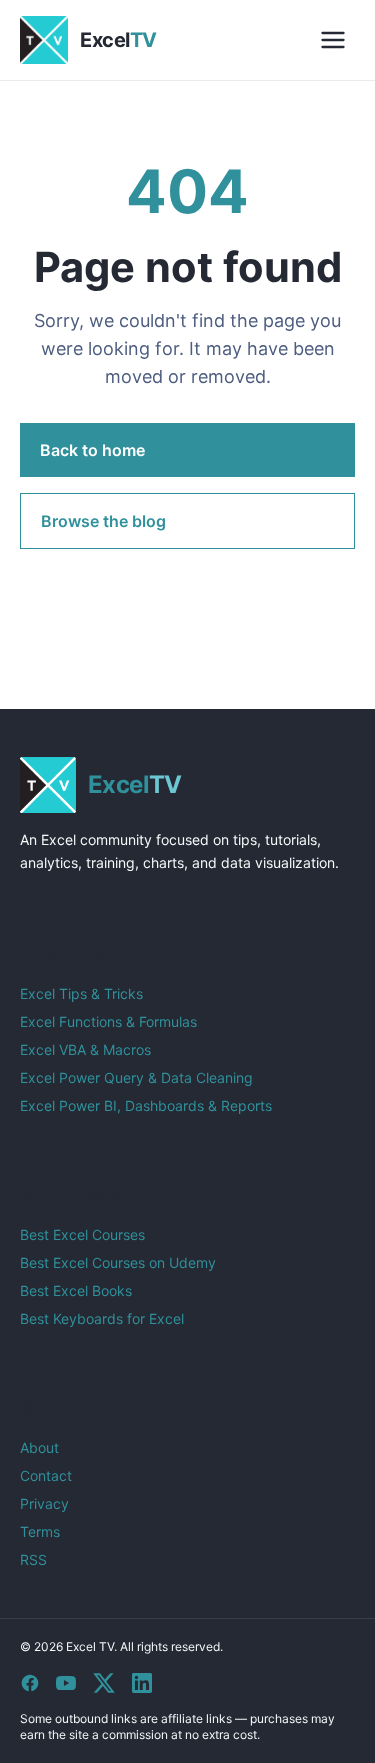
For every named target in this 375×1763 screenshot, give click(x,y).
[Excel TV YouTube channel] (66, 1683)
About (39, 1447)
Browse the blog (103, 521)
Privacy (44, 1503)
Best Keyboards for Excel (102, 1318)
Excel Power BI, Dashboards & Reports (146, 1105)
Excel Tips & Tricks (81, 993)
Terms (40, 1531)
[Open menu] (333, 40)
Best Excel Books (76, 1290)
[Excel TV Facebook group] (30, 1683)
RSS (33, 1559)
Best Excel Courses (82, 1234)
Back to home (92, 450)
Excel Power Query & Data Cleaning (136, 1077)
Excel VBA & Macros (85, 1049)
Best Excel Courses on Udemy (118, 1262)
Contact (46, 1475)
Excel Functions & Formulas (108, 1021)
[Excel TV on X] (104, 1683)
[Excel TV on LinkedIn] (142, 1683)
